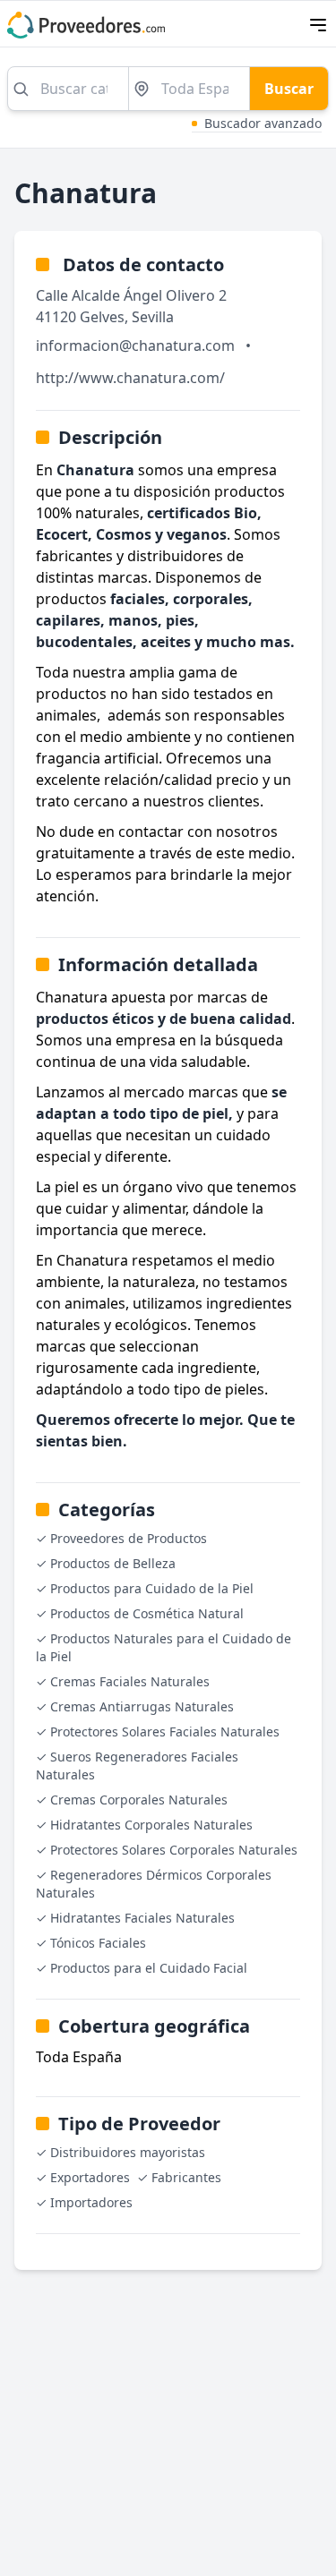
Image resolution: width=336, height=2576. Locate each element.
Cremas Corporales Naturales (139, 1800)
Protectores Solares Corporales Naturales (174, 1850)
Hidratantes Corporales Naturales (151, 1825)
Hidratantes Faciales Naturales (142, 1918)
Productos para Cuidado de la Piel (152, 1588)
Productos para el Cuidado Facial (149, 1968)
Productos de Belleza (113, 1563)
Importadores (91, 2202)
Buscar (289, 89)
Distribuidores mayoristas (128, 2152)
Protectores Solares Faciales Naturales (165, 1732)
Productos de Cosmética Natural (147, 1613)
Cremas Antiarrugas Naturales (142, 1706)
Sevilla (153, 317)
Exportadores (90, 2177)
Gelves (102, 317)
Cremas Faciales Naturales (130, 1681)
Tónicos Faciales (98, 1943)
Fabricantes (186, 2177)
